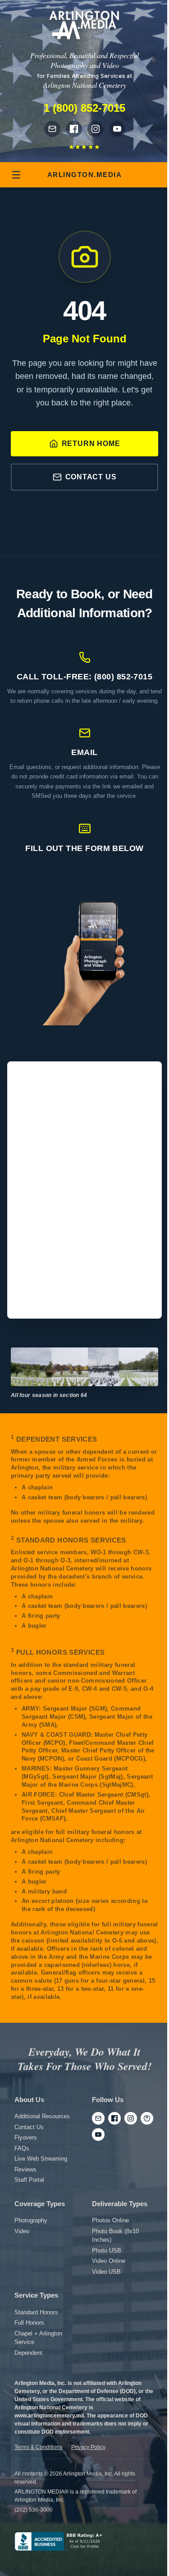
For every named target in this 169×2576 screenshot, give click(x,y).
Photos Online (110, 2220)
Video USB (106, 2272)
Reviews (25, 2169)
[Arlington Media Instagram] (96, 129)
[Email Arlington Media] (52, 129)
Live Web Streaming (41, 2159)
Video (22, 2231)
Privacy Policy (88, 2447)
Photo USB (107, 2251)
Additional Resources (42, 2116)
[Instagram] (131, 2118)
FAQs (22, 2148)
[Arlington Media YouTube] (117, 129)
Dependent (28, 2353)
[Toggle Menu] (16, 175)
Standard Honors (36, 2312)
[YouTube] (98, 2135)
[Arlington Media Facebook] (74, 129)
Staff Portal (29, 2180)
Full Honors (29, 2323)
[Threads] (147, 2118)
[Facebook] (114, 2118)
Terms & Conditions (38, 2447)
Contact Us (91, 477)
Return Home (91, 444)
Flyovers (26, 2137)
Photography (31, 2220)
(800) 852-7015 (123, 677)
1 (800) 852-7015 (84, 108)
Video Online (109, 2261)
